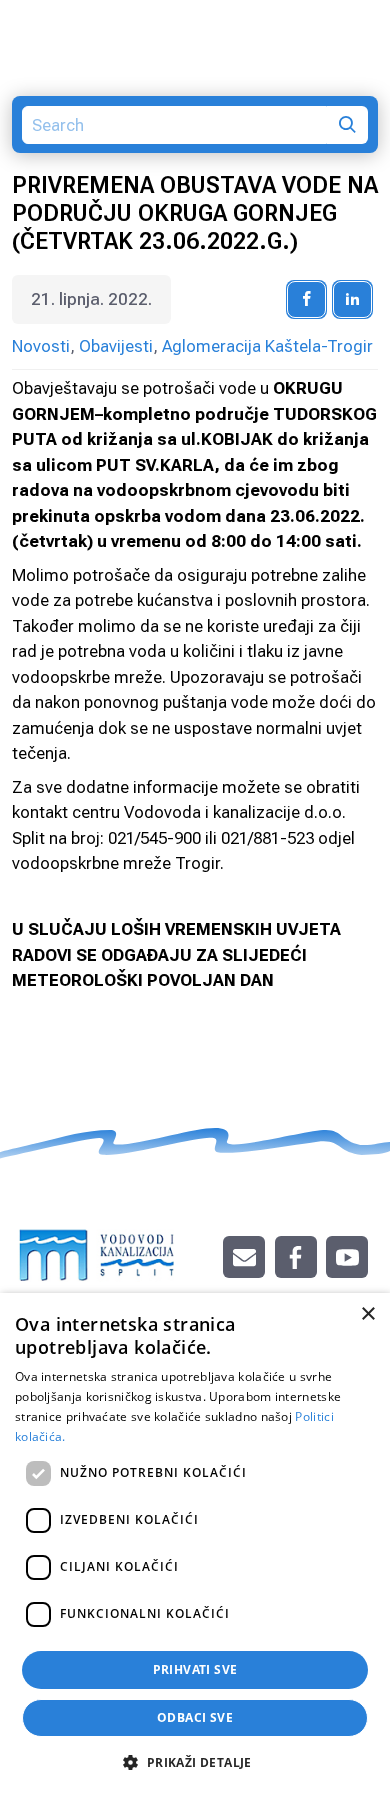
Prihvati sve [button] (195, 1669)
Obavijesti (116, 346)
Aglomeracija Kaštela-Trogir (267, 346)
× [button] (367, 1314)
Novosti (41, 346)
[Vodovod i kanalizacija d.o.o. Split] (97, 1245)
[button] (194, 1762)
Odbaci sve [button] (195, 1717)
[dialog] (195, 1545)
